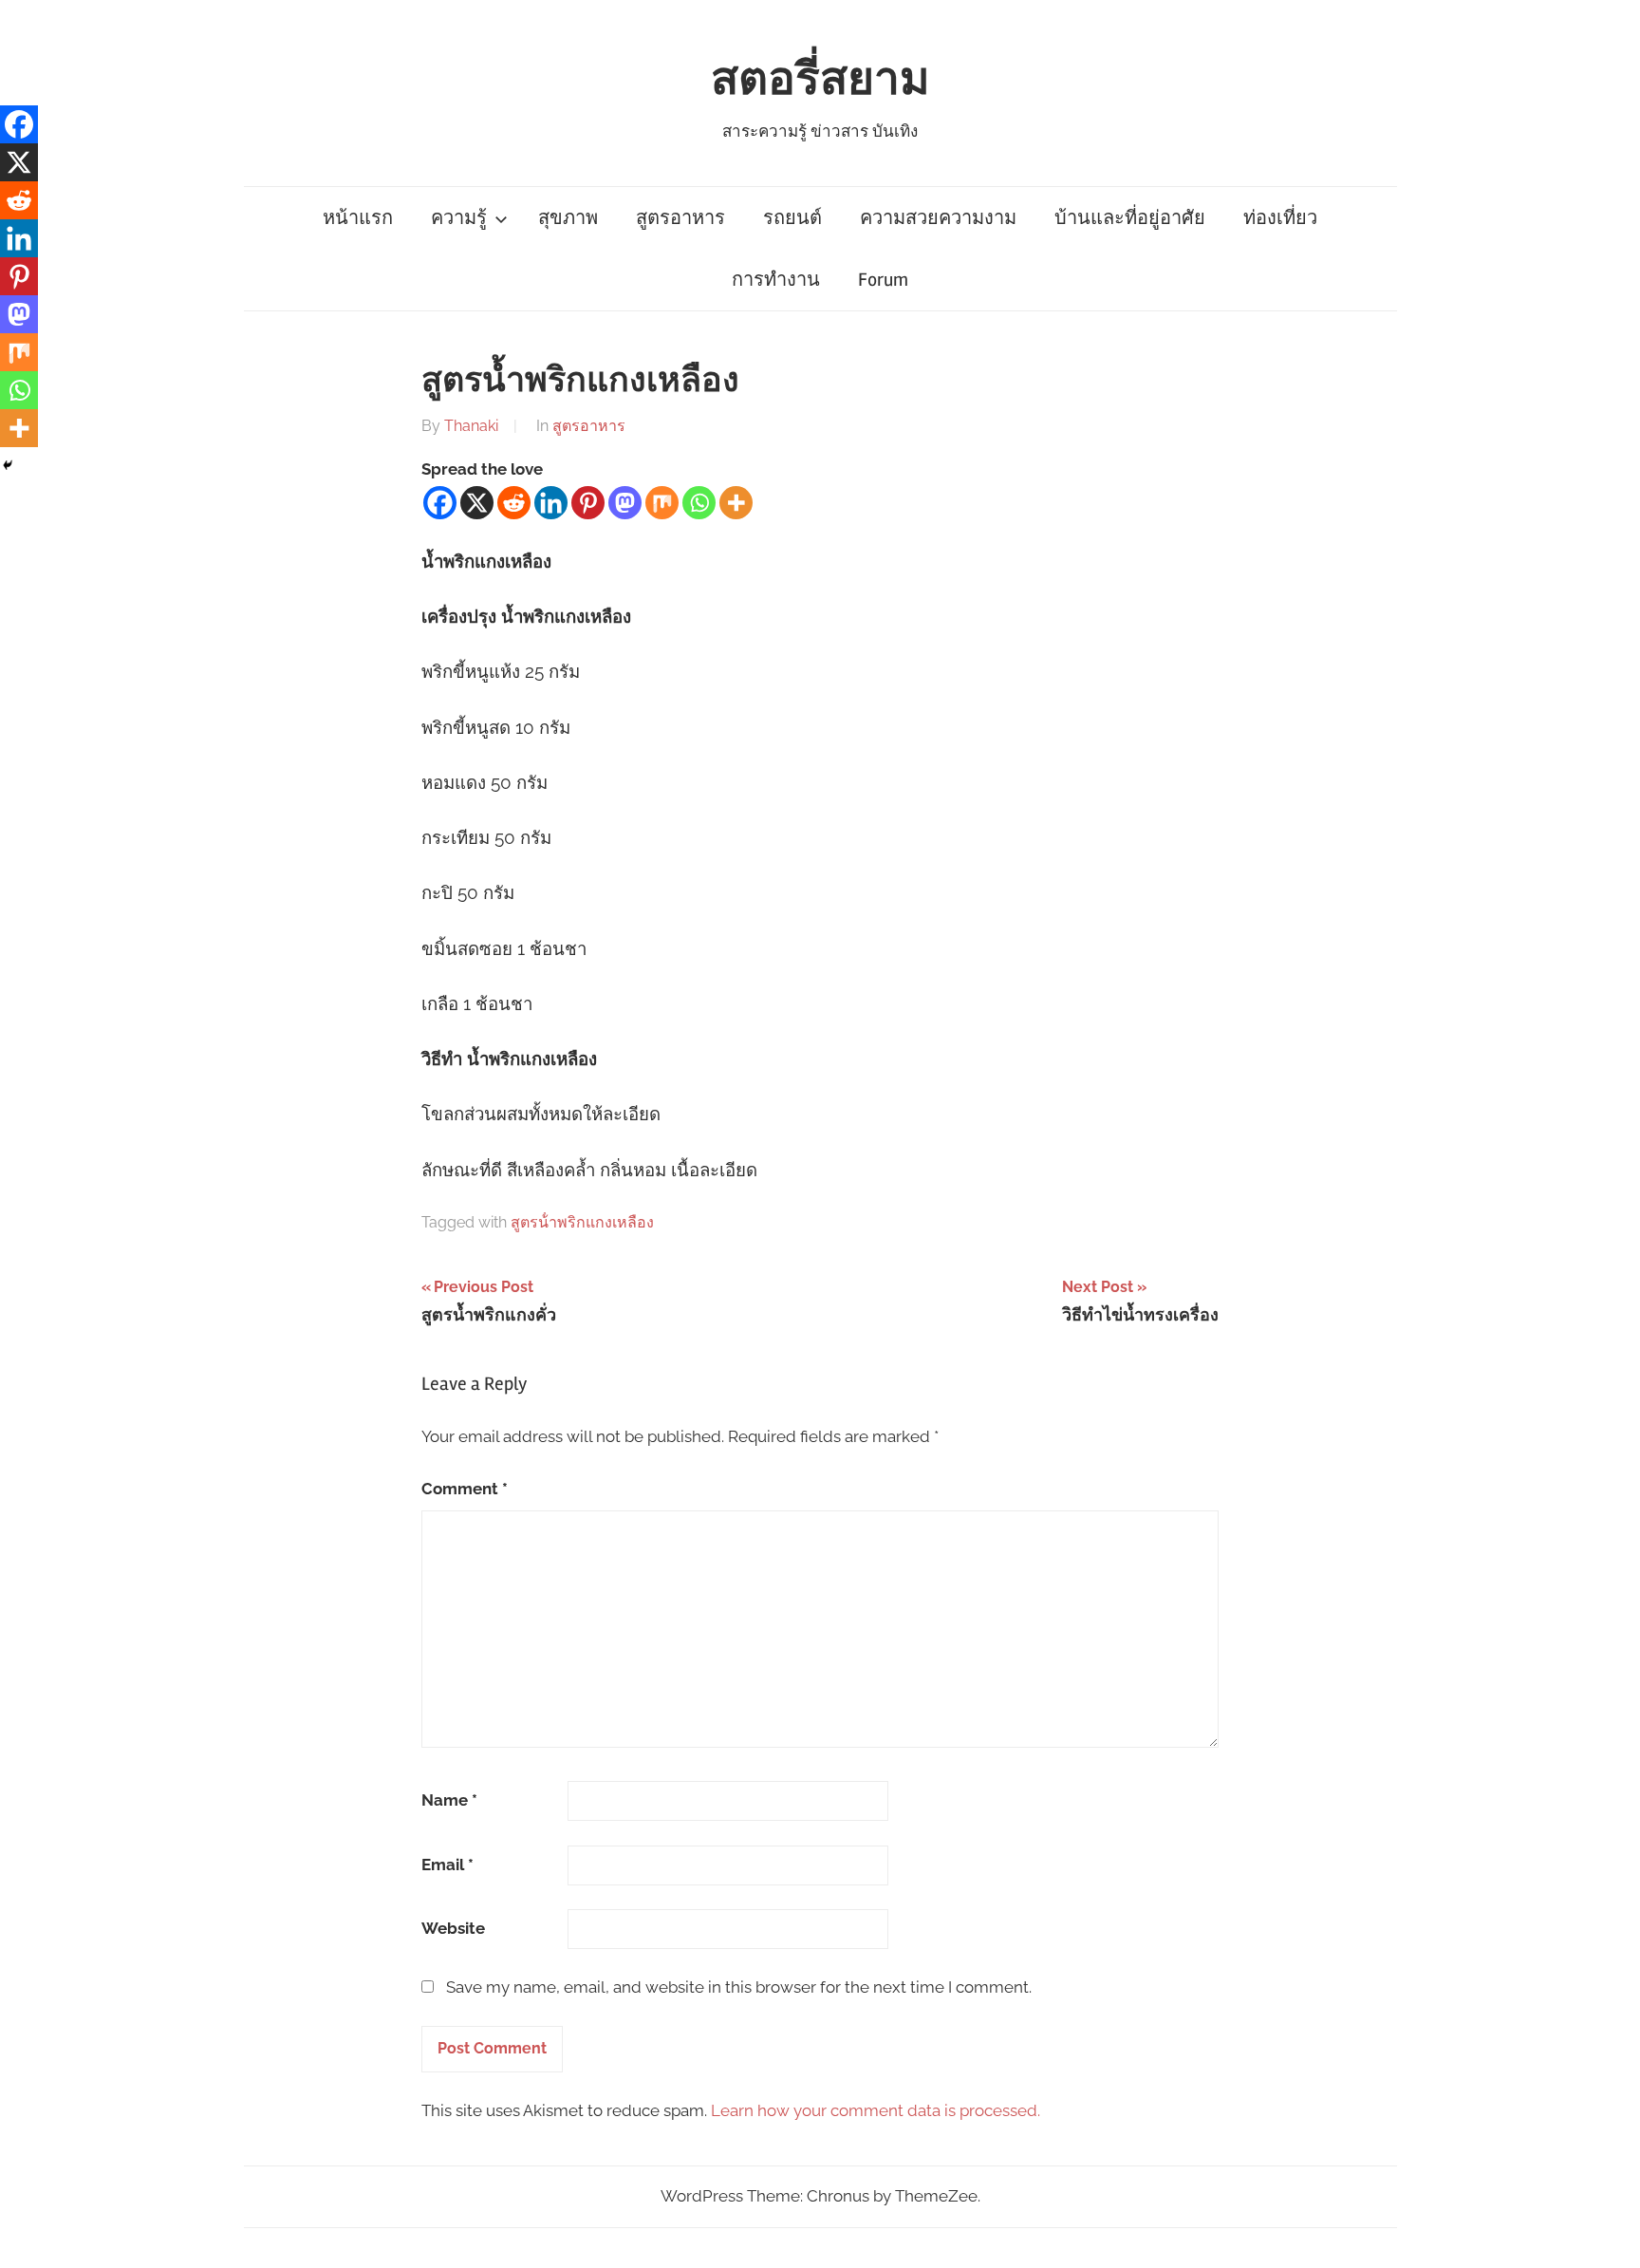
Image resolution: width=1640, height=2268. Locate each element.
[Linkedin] (551, 503)
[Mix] (662, 503)
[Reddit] (514, 503)
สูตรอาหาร (680, 218)
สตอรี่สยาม (820, 79)
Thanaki (471, 426)
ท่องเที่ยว (1280, 218)
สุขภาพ (568, 218)
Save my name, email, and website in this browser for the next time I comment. (739, 1987)
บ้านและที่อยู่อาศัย (1130, 218)
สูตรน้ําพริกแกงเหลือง (582, 1222)
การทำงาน (776, 280)
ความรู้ (459, 218)
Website (453, 1928)
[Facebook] (440, 503)
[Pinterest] (588, 503)
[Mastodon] (625, 503)
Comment (465, 1489)
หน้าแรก (358, 218)
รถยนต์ (792, 218)
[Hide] (8, 465)
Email (447, 1865)
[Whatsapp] (699, 503)
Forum (883, 280)
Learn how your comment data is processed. (876, 2110)
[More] (736, 503)
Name (449, 1800)
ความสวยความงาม (938, 218)
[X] (477, 503)
